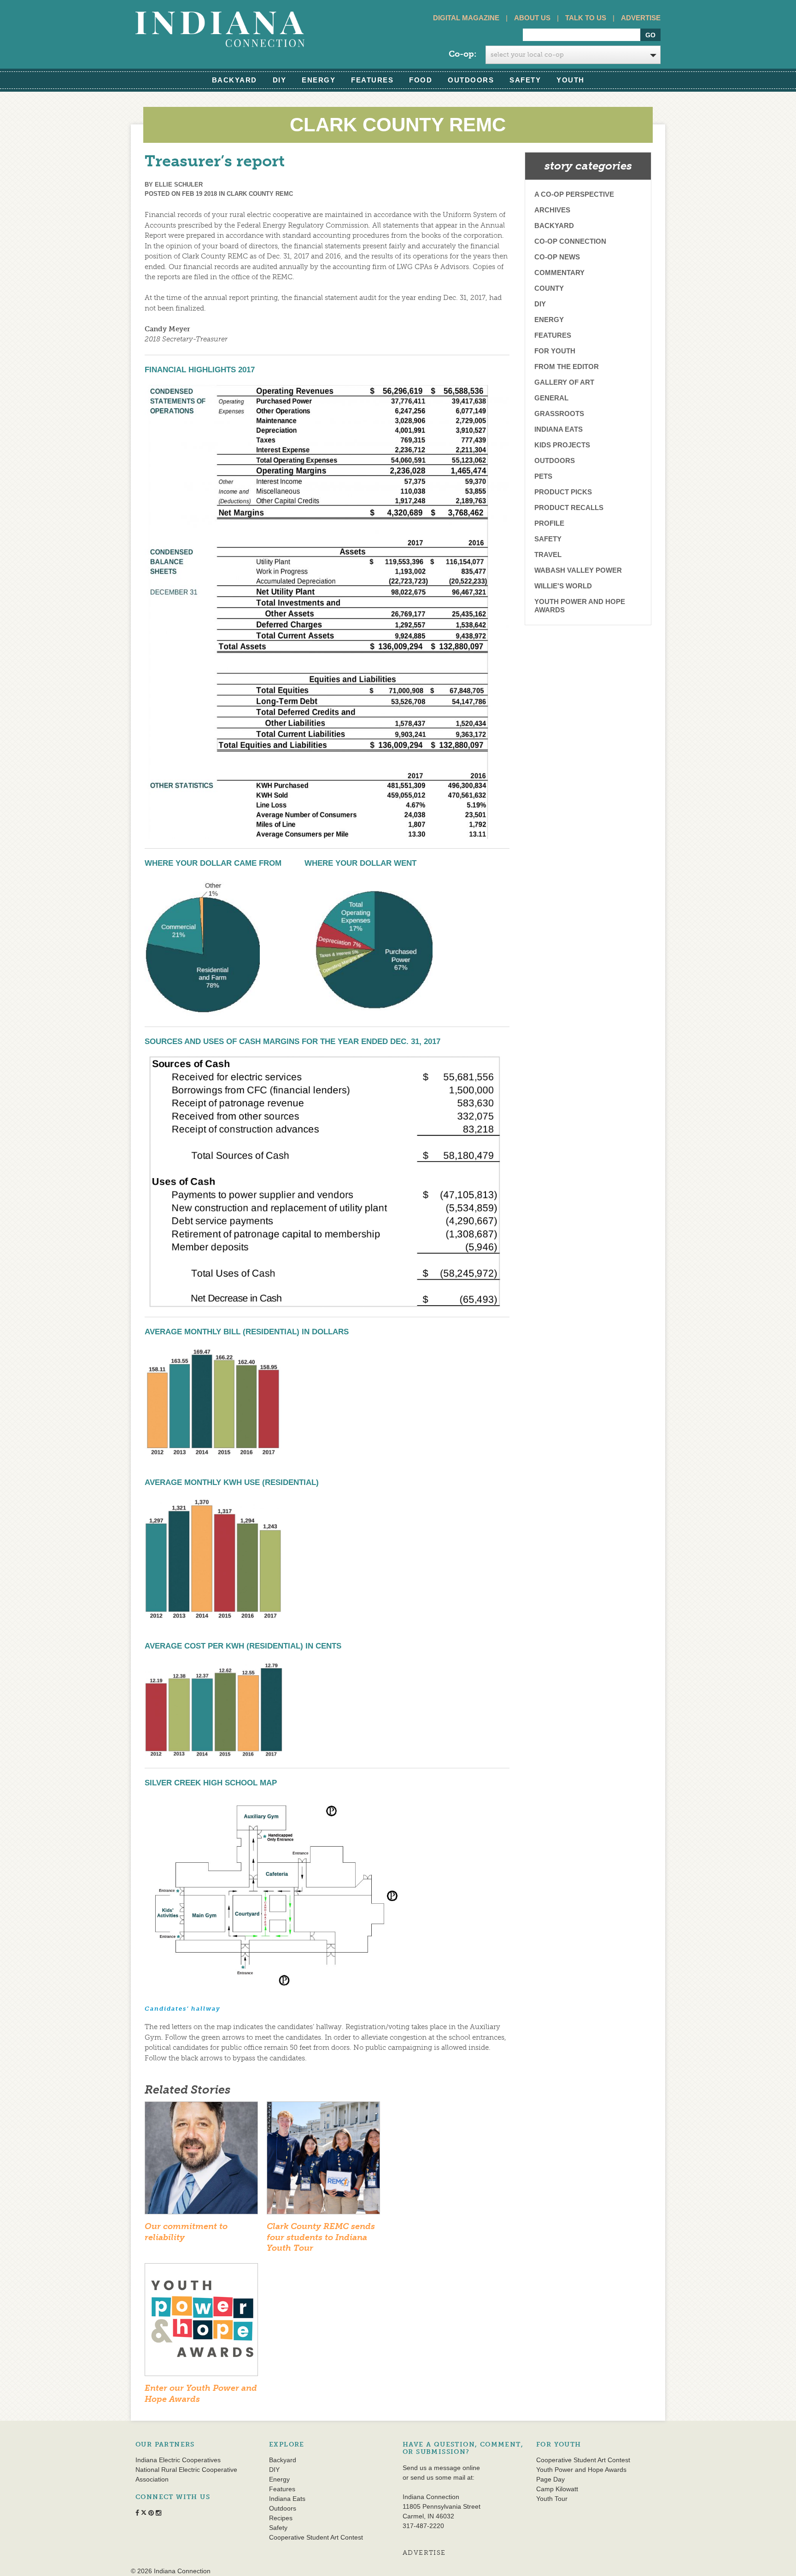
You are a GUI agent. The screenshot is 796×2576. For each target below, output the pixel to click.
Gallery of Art (564, 382)
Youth (571, 80)
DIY (280, 80)
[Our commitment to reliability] (201, 2161)
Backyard (234, 80)
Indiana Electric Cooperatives (178, 2460)
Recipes (281, 2518)
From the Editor (567, 367)
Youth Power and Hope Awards (580, 606)
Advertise (641, 18)
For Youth (555, 351)
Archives (552, 210)
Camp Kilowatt (557, 2489)
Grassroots (559, 414)
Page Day (550, 2479)
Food (421, 80)
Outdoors (471, 80)
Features (372, 80)
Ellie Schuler (179, 185)
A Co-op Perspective (574, 194)
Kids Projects (562, 445)
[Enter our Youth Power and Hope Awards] (201, 2323)
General (551, 398)
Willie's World (563, 586)
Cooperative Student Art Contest (316, 2537)
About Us (532, 18)
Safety (525, 80)
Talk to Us (586, 18)
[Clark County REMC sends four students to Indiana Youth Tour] (323, 2161)
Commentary (559, 273)
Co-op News (557, 257)
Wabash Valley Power (578, 570)
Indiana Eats (559, 429)
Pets (543, 476)
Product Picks (563, 492)
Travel (548, 555)
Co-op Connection (570, 241)
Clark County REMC (260, 194)
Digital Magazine (466, 18)
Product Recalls (569, 508)
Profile (549, 523)
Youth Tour (552, 2499)
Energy (319, 80)
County (549, 288)
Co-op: (462, 54)
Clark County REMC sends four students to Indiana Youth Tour (321, 2237)
